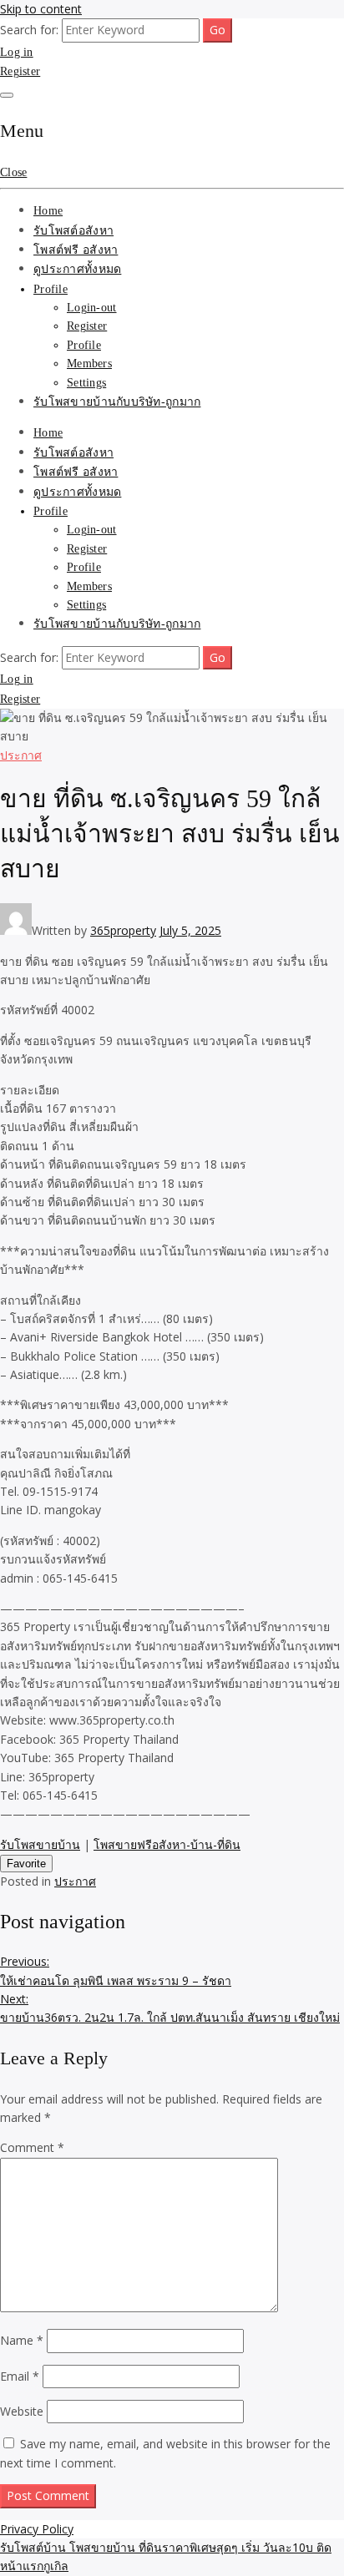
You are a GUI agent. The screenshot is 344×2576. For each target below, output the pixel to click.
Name (22, 2340)
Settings (86, 383)
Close (13, 172)
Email (20, 2376)
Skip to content (41, 9)
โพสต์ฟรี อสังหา (76, 250)
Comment (32, 2147)
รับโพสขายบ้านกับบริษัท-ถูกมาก (117, 402)
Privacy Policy (37, 2529)
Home (48, 211)
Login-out (92, 308)
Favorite (26, 1864)
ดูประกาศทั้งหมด (77, 269)
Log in (17, 52)
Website (22, 2411)
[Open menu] (7, 95)
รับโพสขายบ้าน (40, 1844)
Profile (51, 289)
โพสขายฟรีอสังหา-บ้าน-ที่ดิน (167, 1844)
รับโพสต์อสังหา (73, 231)
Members (89, 364)
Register (20, 71)
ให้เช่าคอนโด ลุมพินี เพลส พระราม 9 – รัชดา (116, 1970)
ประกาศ (21, 755)
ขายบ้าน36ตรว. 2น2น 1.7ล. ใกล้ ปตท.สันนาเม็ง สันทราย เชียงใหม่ (170, 2008)
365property (123, 930)
